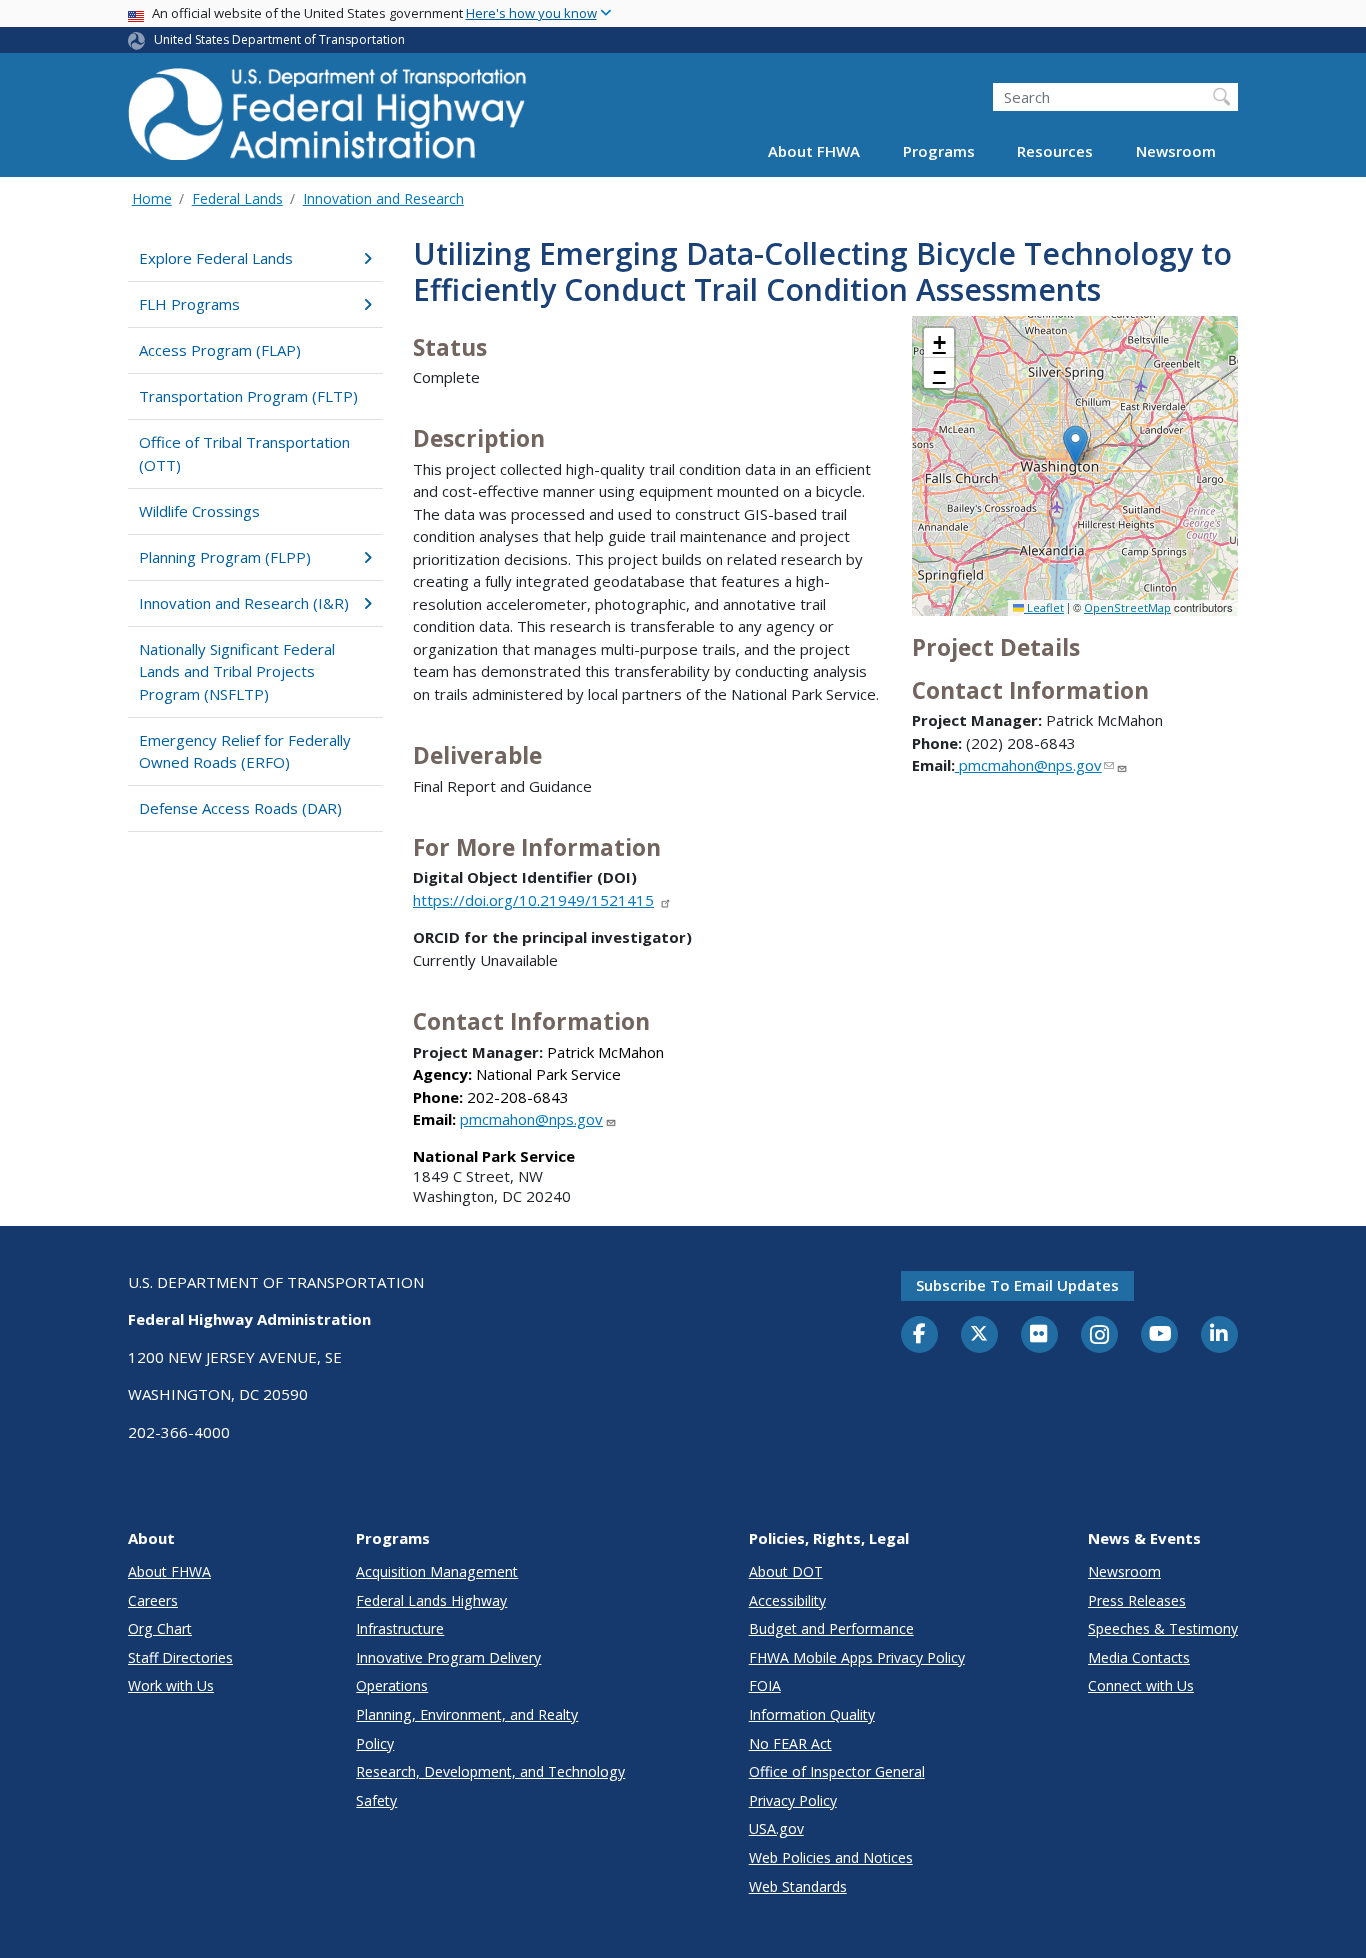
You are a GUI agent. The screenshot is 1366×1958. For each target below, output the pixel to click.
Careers (153, 1600)
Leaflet (1044, 607)
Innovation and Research (383, 198)
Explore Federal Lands (216, 258)
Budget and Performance (831, 1628)
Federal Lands (237, 198)
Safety (376, 1800)
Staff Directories (180, 1657)
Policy (375, 1743)
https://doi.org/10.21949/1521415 (533, 900)
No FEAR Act (790, 1743)
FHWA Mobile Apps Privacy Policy (857, 1657)
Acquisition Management (437, 1571)
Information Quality (812, 1714)
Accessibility (787, 1600)
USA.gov (776, 1828)
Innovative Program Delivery (448, 1657)
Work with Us (171, 1685)
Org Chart (160, 1628)
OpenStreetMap (1127, 607)
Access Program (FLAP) (220, 350)
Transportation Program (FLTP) (248, 396)
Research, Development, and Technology (490, 1771)
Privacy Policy (793, 1800)
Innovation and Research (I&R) (244, 603)
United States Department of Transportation (279, 39)
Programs (939, 152)
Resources (1055, 152)
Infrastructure (400, 1628)
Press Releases (1137, 1600)
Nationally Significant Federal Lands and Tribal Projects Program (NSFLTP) (237, 671)
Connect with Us (1141, 1685)
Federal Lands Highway (431, 1600)
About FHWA (814, 152)
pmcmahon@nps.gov (531, 1119)
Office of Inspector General (837, 1771)
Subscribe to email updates (1017, 1285)
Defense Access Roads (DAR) (240, 808)
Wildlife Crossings (199, 511)
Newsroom (1176, 152)
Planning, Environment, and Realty (467, 1714)
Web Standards (798, 1886)
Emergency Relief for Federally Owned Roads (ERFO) (245, 751)
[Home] (328, 120)
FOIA (765, 1685)
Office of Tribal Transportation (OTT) (244, 453)
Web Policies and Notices (831, 1857)
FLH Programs (189, 304)
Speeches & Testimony (1163, 1628)
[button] (1075, 445)
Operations (392, 1685)
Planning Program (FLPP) (225, 557)
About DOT (786, 1571)
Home (152, 198)
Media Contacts (1139, 1657)
